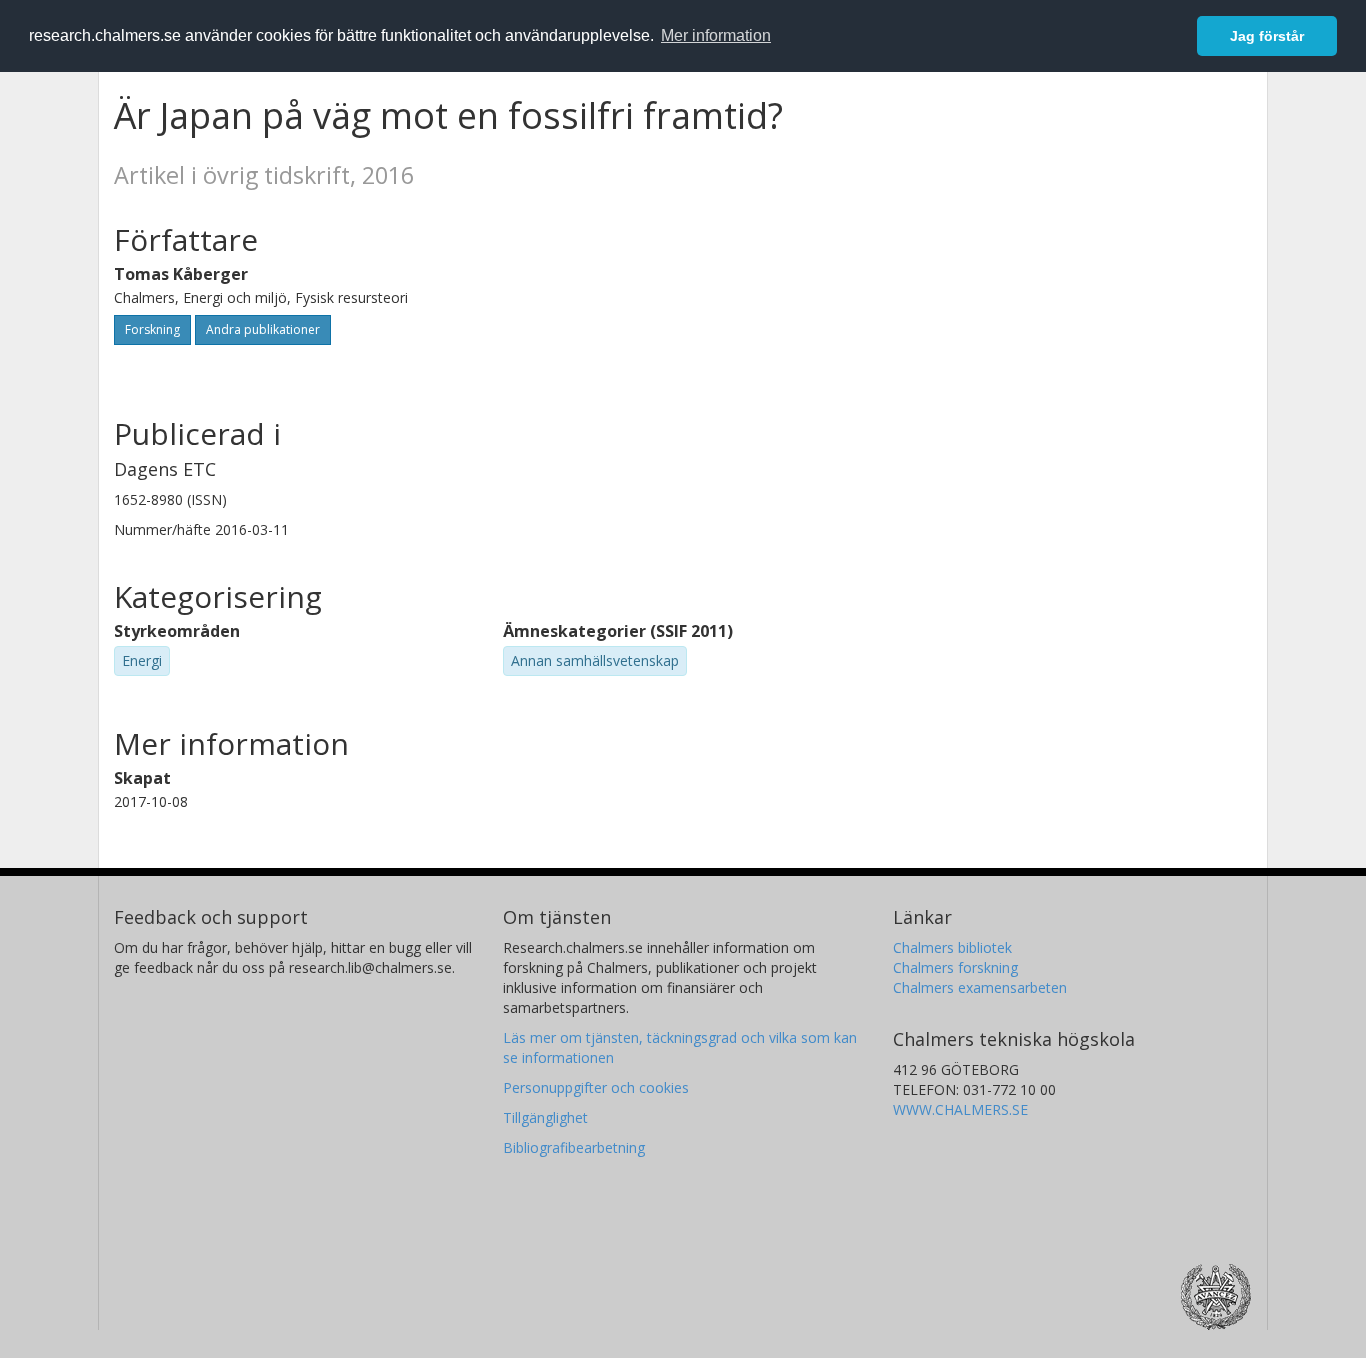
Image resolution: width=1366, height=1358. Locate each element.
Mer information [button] (716, 35)
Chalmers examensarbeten (980, 987)
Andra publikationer (263, 329)
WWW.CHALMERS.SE (960, 1109)
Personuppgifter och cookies (596, 1087)
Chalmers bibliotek (952, 947)
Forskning (152, 329)
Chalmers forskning (955, 967)
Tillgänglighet (545, 1117)
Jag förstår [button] (1267, 36)
